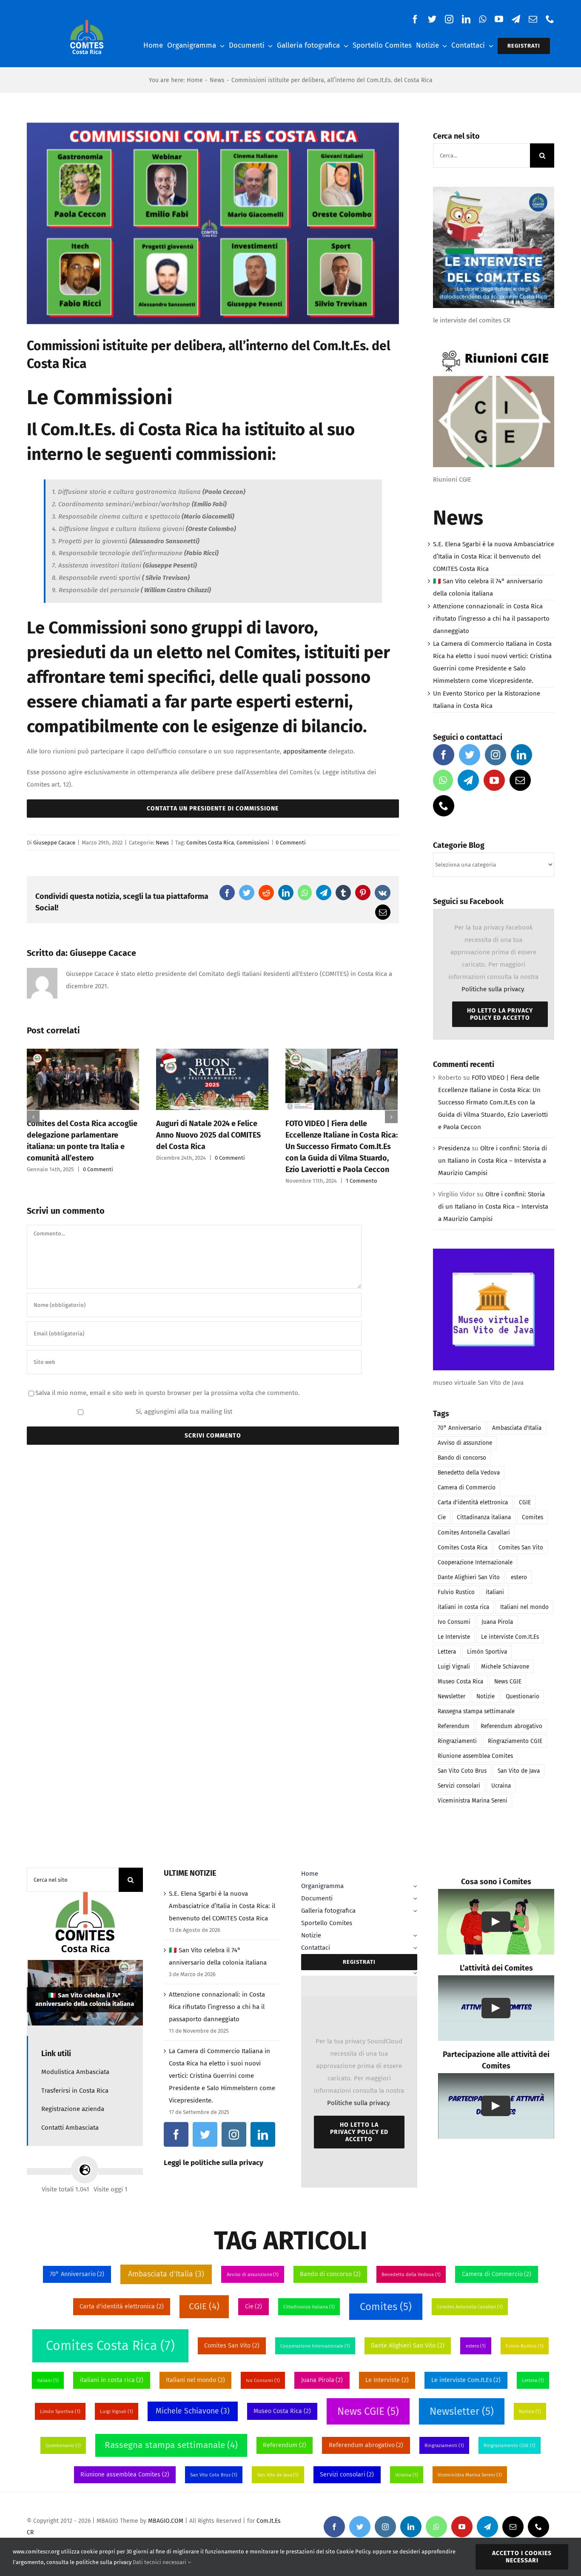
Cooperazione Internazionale (475, 1562)
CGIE (525, 1502)
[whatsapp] (483, 19)
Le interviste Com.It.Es (510, 1637)
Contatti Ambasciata (70, 2128)
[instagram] (449, 19)
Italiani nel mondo (524, 1607)
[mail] (533, 19)
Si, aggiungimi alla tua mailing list (183, 1412)
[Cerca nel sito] (357, 1973)
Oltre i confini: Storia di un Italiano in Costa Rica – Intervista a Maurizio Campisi (493, 1161)
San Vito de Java (519, 1771)
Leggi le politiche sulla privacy (214, 2163)
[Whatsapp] (443, 780)
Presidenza (454, 1148)
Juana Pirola (497, 1622)
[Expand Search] (415, 1973)
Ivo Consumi (454, 1622)
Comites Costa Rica (210, 843)
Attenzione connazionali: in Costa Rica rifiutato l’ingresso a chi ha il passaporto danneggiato (491, 619)
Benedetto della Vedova (469, 1473)
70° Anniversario (459, 1428)
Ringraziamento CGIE (515, 1741)
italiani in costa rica (463, 1607)
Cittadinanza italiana (484, 1517)
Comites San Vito (521, 1548)
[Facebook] (444, 755)
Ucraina (501, 1786)
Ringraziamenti (457, 1741)
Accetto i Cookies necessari (522, 2557)
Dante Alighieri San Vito (469, 1577)
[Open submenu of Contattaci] (415, 1948)
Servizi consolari (459, 1786)
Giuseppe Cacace (54, 843)
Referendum (454, 1726)
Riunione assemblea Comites (475, 1756)
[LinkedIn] (521, 755)
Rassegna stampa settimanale (476, 1711)
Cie (442, 1517)
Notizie (486, 1696)
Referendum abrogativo (511, 1726)
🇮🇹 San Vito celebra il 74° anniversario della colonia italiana (85, 1999)
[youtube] (499, 19)
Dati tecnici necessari (160, 2562)
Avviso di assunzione (465, 1443)
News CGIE (508, 1682)
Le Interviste (454, 1637)
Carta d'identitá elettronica (473, 1502)
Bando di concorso (462, 1458)
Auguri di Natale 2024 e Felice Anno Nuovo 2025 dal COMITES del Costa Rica (208, 1135)
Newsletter (451, 1696)
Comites (533, 1517)
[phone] (550, 19)
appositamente (305, 751)
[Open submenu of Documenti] (415, 1898)
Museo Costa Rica (460, 1682)
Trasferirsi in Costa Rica (75, 2091)
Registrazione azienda (73, 2109)
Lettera (447, 1652)
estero (519, 1577)
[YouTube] (494, 780)
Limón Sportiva (487, 1652)
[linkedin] (466, 19)
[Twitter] (470, 755)
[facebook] (415, 19)
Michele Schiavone (505, 1667)
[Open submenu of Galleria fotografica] (415, 1911)
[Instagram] (496, 755)
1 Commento (362, 1181)
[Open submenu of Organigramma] (415, 1886)
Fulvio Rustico (456, 1592)
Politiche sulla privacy (493, 989)
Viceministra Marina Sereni (473, 1801)
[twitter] (432, 19)
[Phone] (444, 806)
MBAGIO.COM (166, 2521)
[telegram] (516, 19)
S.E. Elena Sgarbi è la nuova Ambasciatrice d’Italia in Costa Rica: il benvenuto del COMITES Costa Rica (494, 556)
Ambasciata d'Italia (517, 1428)
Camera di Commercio (467, 1488)
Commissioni (253, 843)
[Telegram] (468, 780)
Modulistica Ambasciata (75, 2072)
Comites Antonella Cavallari (474, 1533)
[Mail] (520, 780)
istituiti (330, 653)
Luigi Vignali (454, 1667)
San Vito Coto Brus (462, 1771)
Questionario (523, 1696)
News (162, 843)
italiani (495, 1592)
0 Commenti (291, 843)
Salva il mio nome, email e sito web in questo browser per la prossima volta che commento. (168, 1393)
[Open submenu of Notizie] (415, 1936)
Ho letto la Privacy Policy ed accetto (500, 1014)
